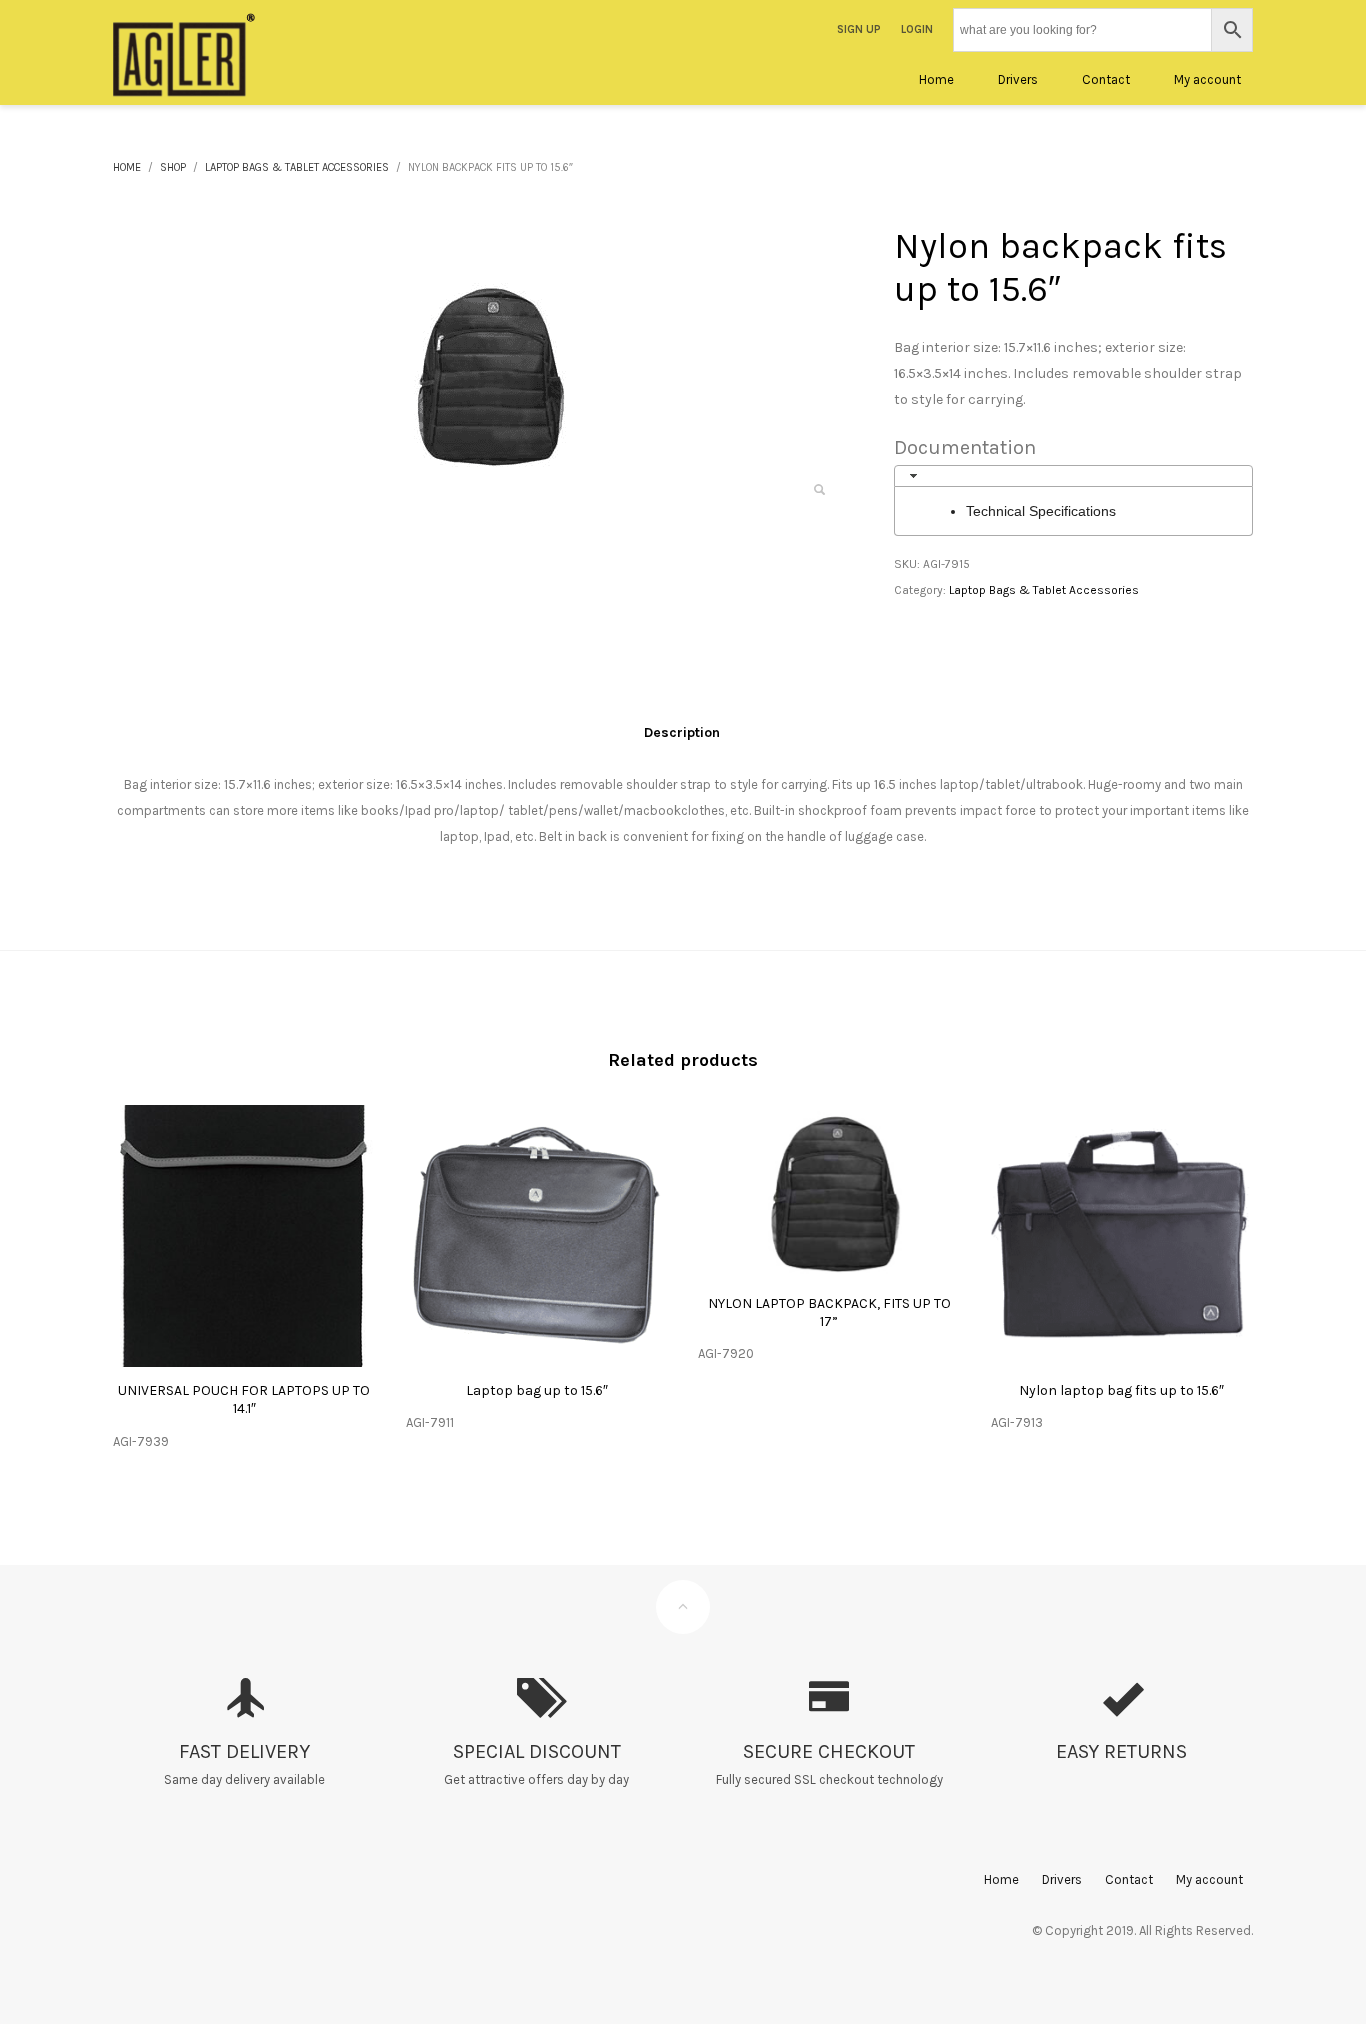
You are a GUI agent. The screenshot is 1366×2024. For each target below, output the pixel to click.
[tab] (1073, 476)
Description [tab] (682, 732)
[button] (819, 490)
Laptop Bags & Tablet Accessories (1044, 590)
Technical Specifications (1041, 511)
